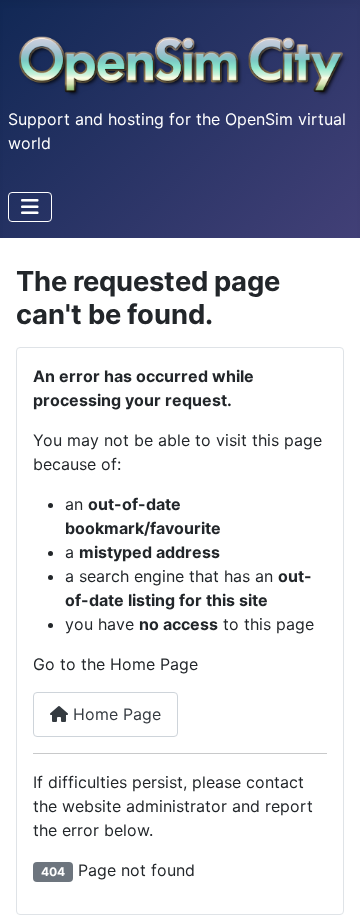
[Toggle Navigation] (30, 207)
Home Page (114, 714)
